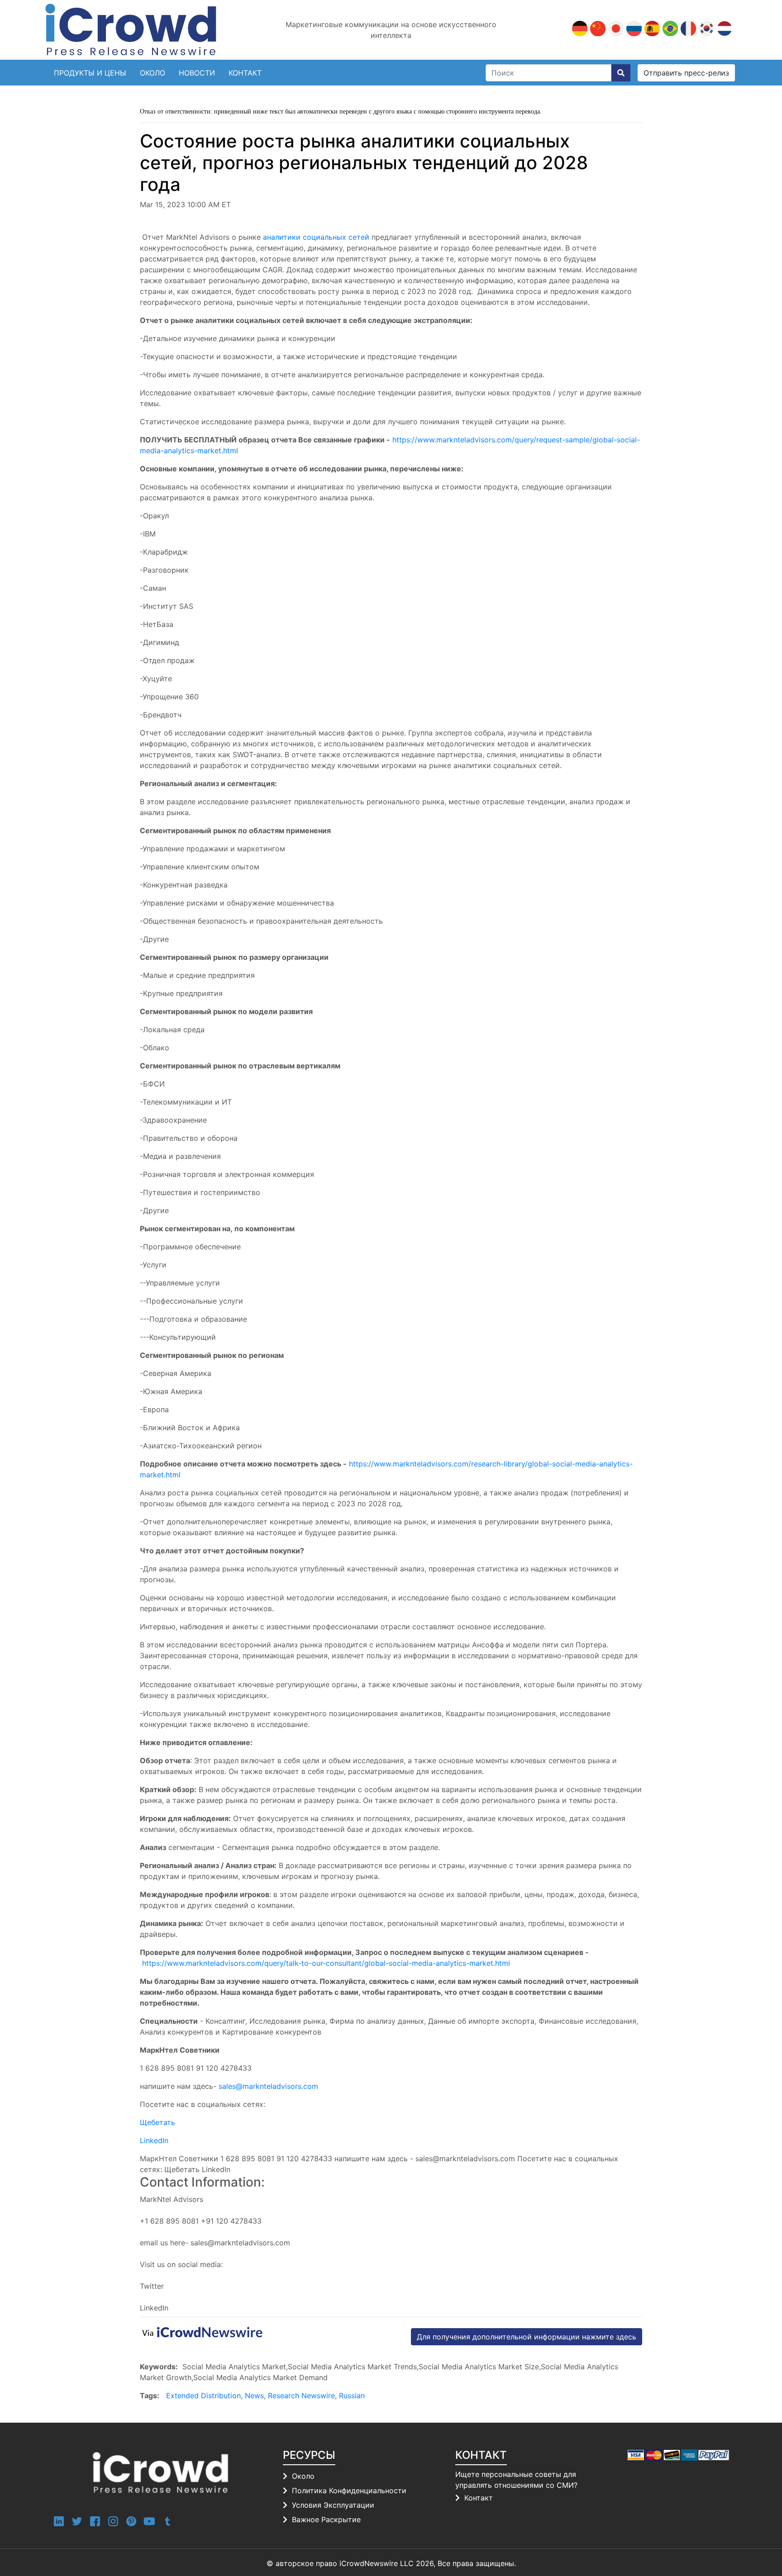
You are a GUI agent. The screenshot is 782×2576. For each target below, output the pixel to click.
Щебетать (157, 2122)
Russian (352, 2396)
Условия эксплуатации (333, 2505)
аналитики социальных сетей (316, 237)
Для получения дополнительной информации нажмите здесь (527, 2337)
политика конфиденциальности (349, 2491)
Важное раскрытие (326, 2519)
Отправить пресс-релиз (686, 73)
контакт (245, 73)
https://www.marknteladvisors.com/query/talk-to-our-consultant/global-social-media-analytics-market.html (326, 1963)
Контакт (479, 2498)
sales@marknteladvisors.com (268, 2086)
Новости (197, 73)
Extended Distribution (203, 2396)
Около (153, 73)
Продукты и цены (90, 73)
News (254, 2396)
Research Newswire (301, 2396)
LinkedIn (154, 2140)
